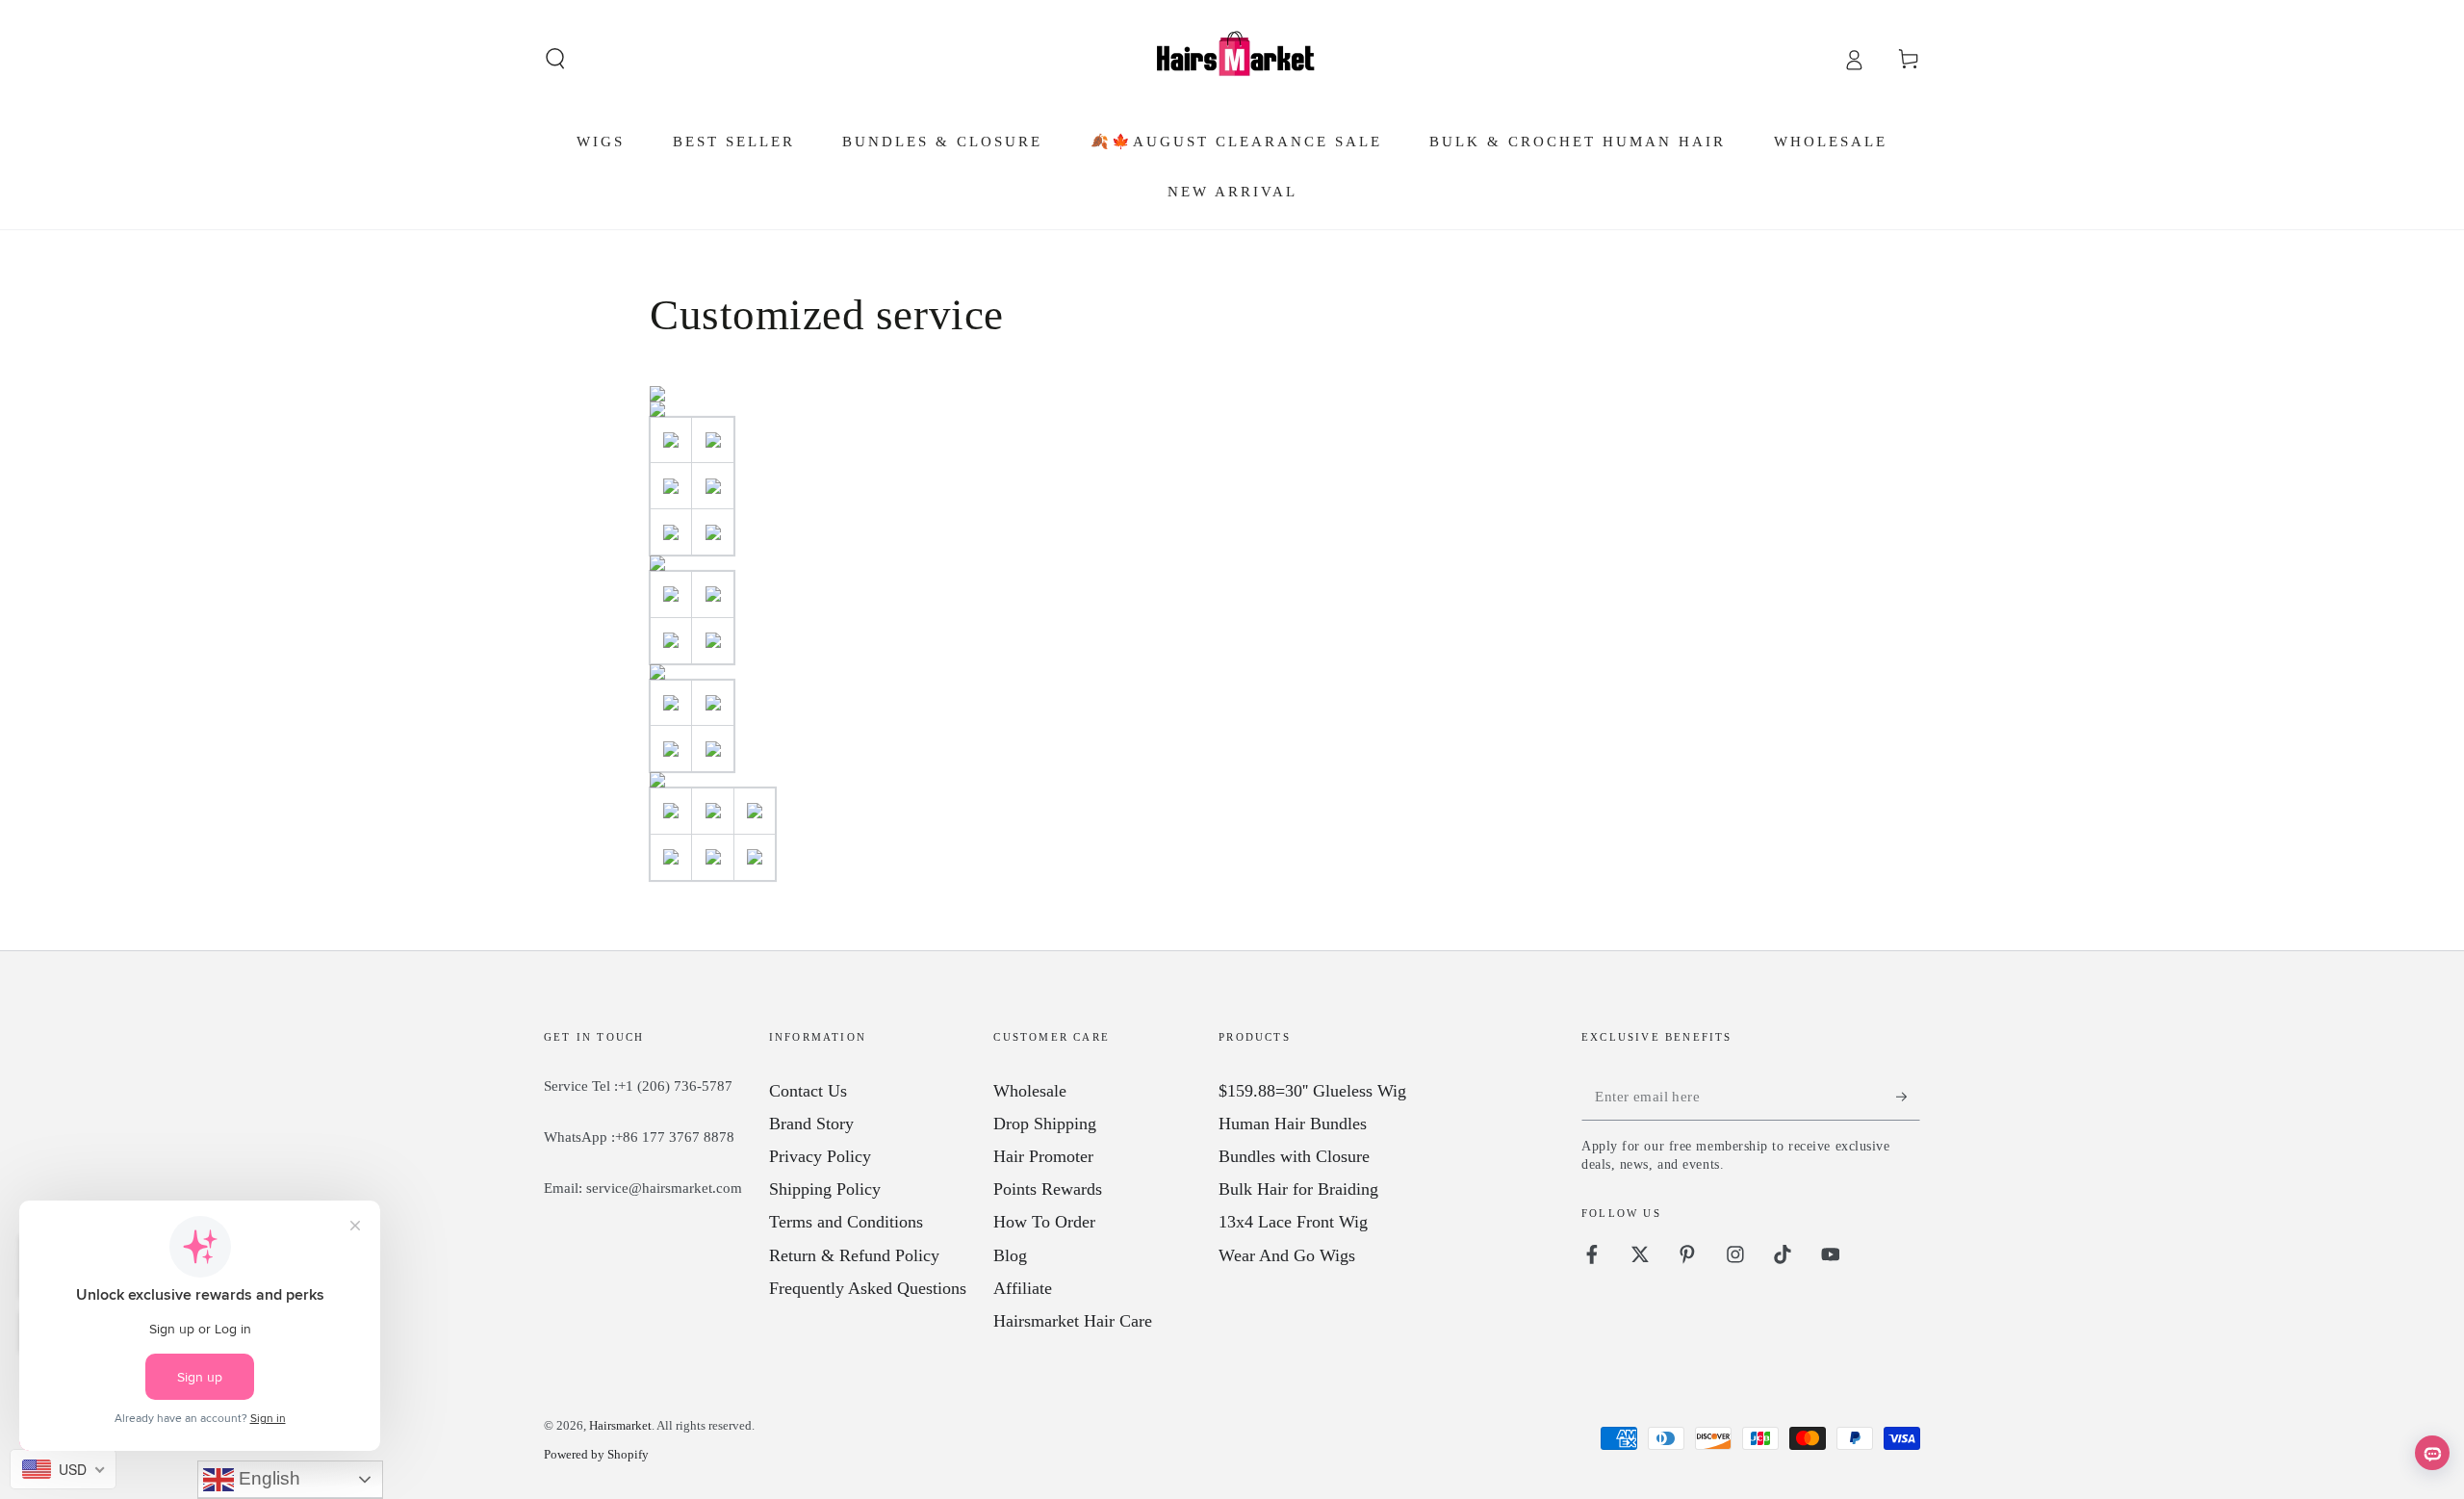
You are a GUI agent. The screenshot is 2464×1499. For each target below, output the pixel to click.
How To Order (1044, 1222)
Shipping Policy (825, 1189)
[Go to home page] (1232, 59)
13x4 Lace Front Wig (1293, 1222)
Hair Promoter (1043, 1156)
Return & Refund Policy (854, 1255)
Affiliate (1023, 1288)
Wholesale (1030, 1091)
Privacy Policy (820, 1156)
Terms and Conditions (846, 1222)
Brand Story (811, 1124)
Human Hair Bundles (1293, 1124)
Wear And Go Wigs (1287, 1255)
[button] (556, 59)
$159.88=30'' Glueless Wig (1312, 1091)
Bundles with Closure (1294, 1156)
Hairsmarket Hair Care (1073, 1321)
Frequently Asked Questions (868, 1288)
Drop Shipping (1045, 1124)
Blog (1010, 1255)
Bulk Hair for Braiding (1298, 1189)
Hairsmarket (620, 1425)
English (267, 1478)
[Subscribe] (1908, 1097)
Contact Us (808, 1091)
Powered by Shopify (596, 1454)
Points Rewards (1048, 1189)
